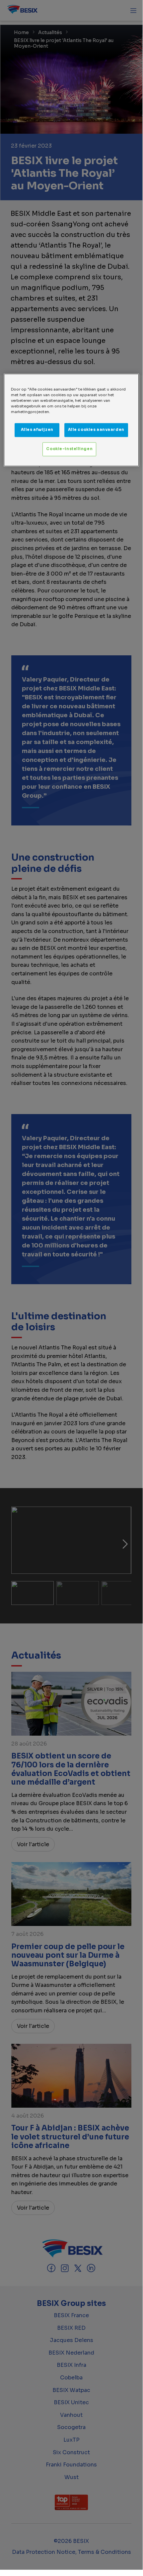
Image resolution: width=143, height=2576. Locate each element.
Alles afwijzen (37, 430)
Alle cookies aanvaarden (96, 430)
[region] (71, 420)
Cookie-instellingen (69, 449)
